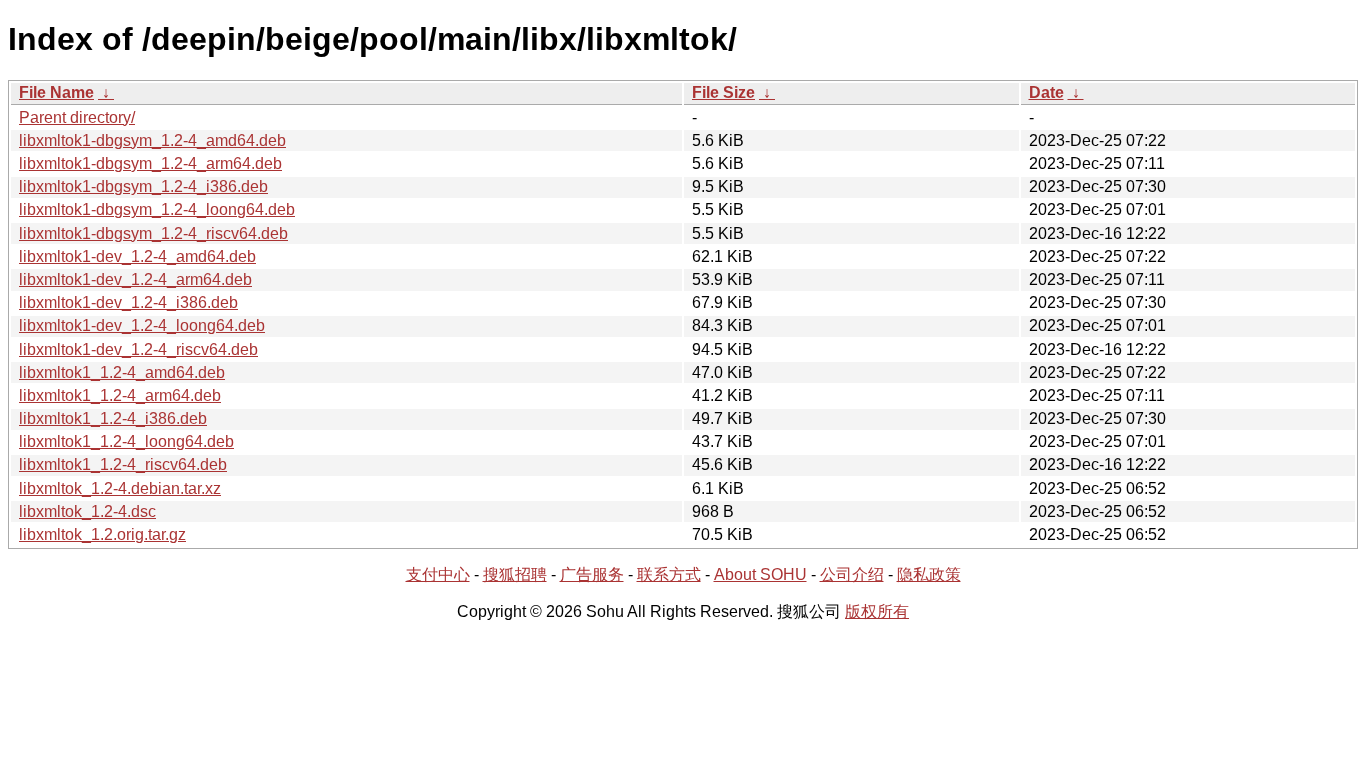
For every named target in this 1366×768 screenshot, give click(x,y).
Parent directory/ (77, 117)
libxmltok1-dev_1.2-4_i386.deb (128, 302)
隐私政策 (929, 574)
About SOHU (760, 574)
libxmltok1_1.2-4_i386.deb (113, 418)
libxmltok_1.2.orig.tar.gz (102, 534)
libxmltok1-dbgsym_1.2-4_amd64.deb (152, 140)
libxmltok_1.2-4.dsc (87, 511)
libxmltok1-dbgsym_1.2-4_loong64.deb (157, 209)
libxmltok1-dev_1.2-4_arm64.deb (135, 279)
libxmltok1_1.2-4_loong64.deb (126, 441)
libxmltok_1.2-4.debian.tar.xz (120, 488)
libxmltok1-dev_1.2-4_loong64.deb (142, 325)
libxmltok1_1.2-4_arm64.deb (120, 395)
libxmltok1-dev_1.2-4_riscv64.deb (138, 349)
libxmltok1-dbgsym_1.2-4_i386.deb (143, 186)
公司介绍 (852, 574)
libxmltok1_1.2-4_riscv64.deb (123, 464)
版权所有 (877, 611)
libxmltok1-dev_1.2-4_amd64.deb (137, 256)
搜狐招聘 (515, 574)
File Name (56, 92)
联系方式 (669, 574)
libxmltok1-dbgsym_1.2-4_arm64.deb (150, 163)
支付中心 (438, 574)
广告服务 (592, 574)
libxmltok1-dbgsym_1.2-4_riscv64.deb (153, 233)
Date (1046, 92)
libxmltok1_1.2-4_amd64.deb (122, 372)
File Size (723, 92)
